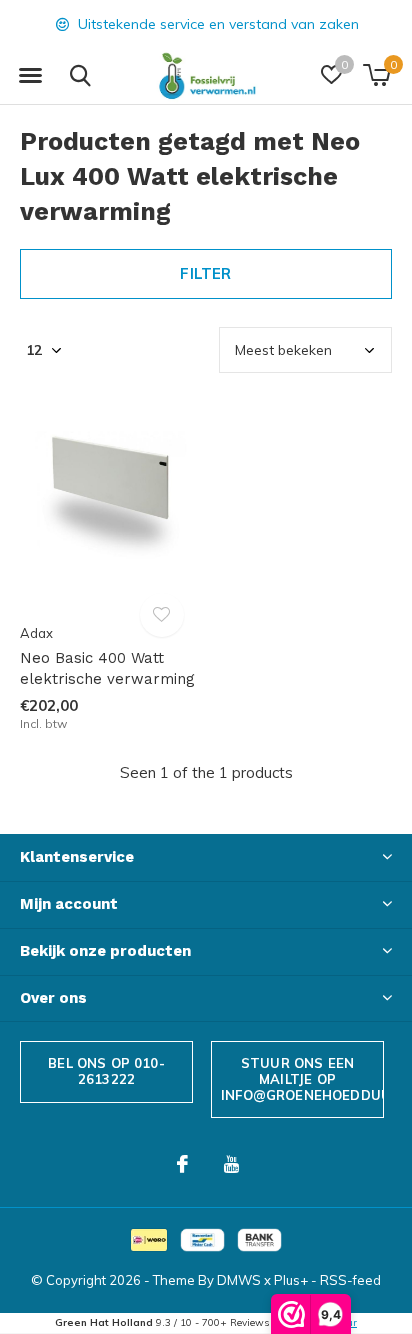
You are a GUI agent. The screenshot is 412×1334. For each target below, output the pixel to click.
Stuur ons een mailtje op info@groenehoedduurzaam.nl (302, 1078)
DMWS (239, 1280)
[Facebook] (182, 1164)
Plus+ (291, 1280)
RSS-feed (350, 1280)
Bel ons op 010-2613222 (106, 1071)
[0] (376, 75)
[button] (30, 76)
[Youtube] (231, 1164)
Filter (205, 273)
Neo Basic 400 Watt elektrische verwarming (107, 668)
